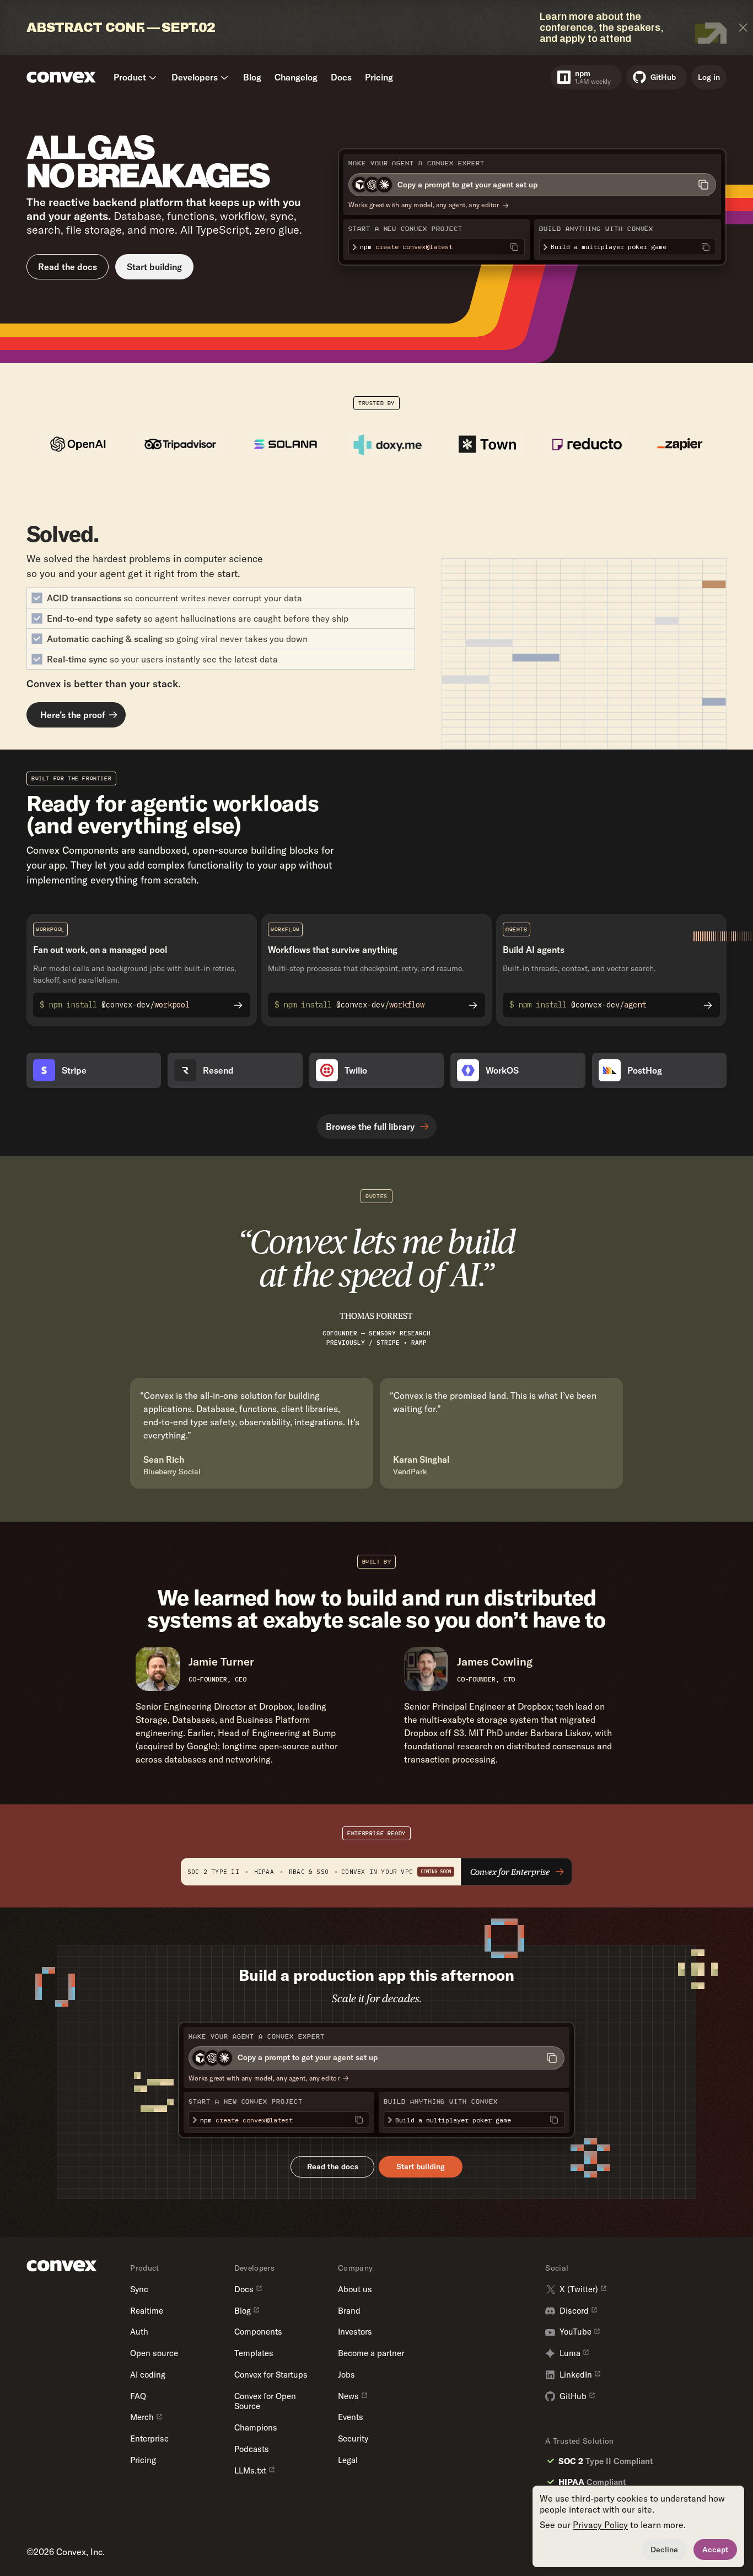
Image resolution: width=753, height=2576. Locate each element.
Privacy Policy (600, 2525)
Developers (195, 77)
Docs (341, 77)
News (348, 2396)
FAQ (138, 2396)
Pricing (379, 77)
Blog (252, 77)
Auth (139, 2332)
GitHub (573, 2396)
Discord (574, 2311)
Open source (154, 2353)
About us (355, 2289)
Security (353, 2439)
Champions (256, 2428)
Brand (349, 2311)
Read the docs (68, 267)
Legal (348, 2460)
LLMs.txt (250, 2471)
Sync (139, 2289)
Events (351, 2417)
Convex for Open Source (265, 2402)
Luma (570, 2353)
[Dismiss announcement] (743, 28)
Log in (709, 77)
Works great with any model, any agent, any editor (424, 205)
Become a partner (371, 2353)
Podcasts (252, 2449)
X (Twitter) (579, 2289)
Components (258, 2332)
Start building (154, 267)
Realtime (147, 2311)
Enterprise (149, 2439)
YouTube (575, 2332)
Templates (254, 2353)
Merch (142, 2417)
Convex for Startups (271, 2375)
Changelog (296, 77)
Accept (715, 2550)
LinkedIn (576, 2375)
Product (130, 77)
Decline (664, 2550)
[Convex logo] (61, 77)
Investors (355, 2332)
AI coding (148, 2375)
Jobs (346, 2375)
